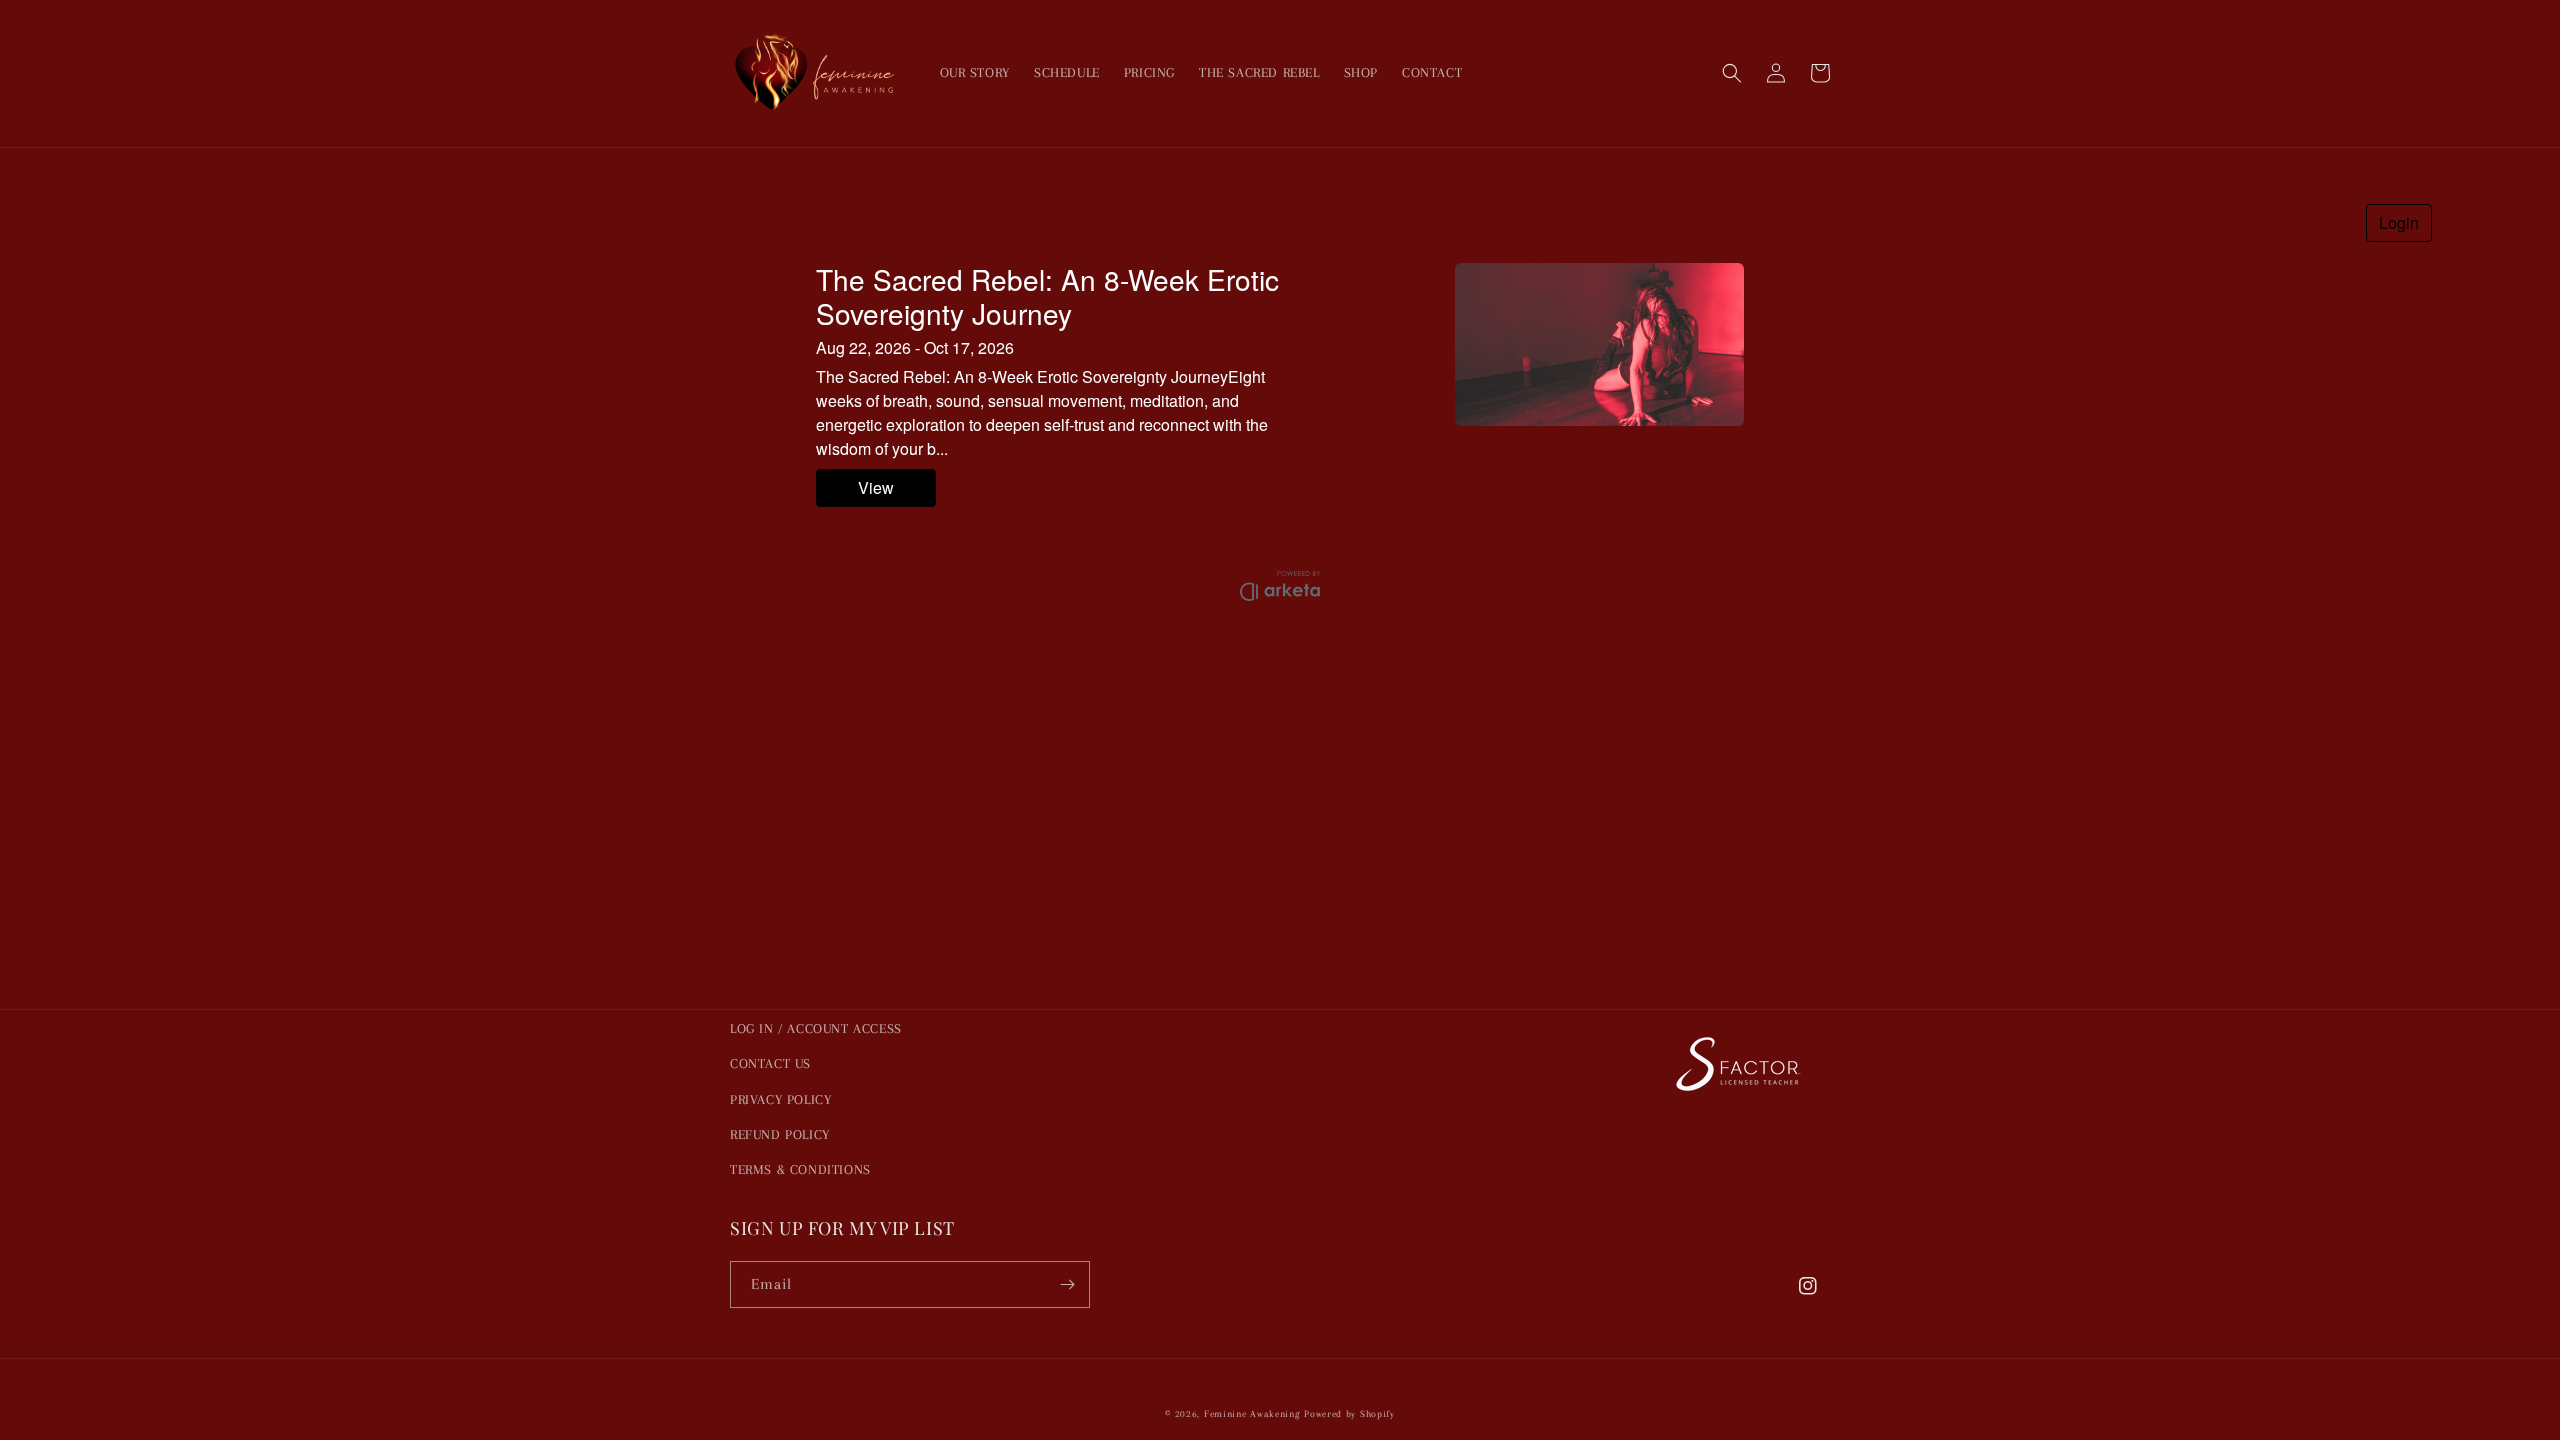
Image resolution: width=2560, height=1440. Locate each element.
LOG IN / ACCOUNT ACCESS (816, 1028)
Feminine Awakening (1252, 1413)
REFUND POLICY (780, 1134)
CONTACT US (770, 1063)
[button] (1732, 73)
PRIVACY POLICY (780, 1099)
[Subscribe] (1067, 1284)
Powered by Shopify (1349, 1413)
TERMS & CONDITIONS (800, 1169)
